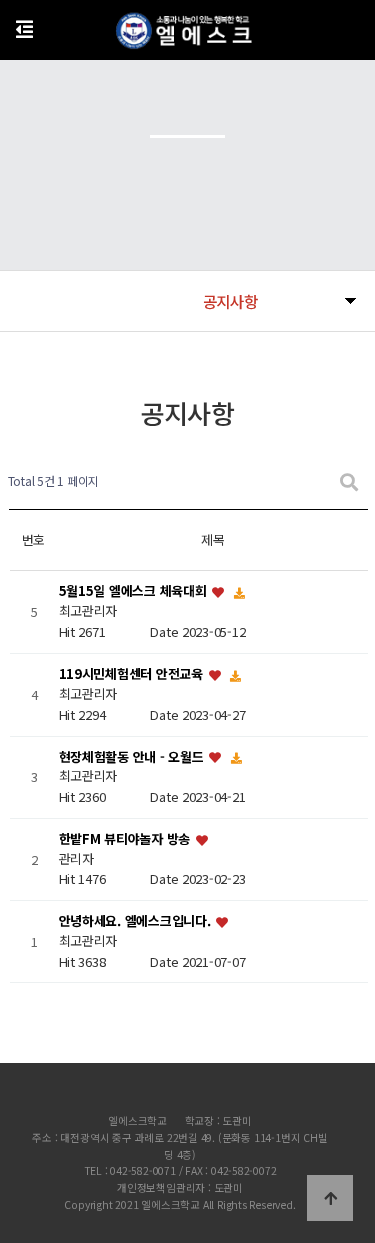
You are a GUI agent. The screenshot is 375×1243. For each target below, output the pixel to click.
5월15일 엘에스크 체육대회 (135, 591)
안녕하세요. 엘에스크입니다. (137, 921)
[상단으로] (330, 1198)
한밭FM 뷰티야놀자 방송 (126, 838)
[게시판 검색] (349, 481)
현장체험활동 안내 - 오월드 (133, 756)
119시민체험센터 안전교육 (133, 673)
